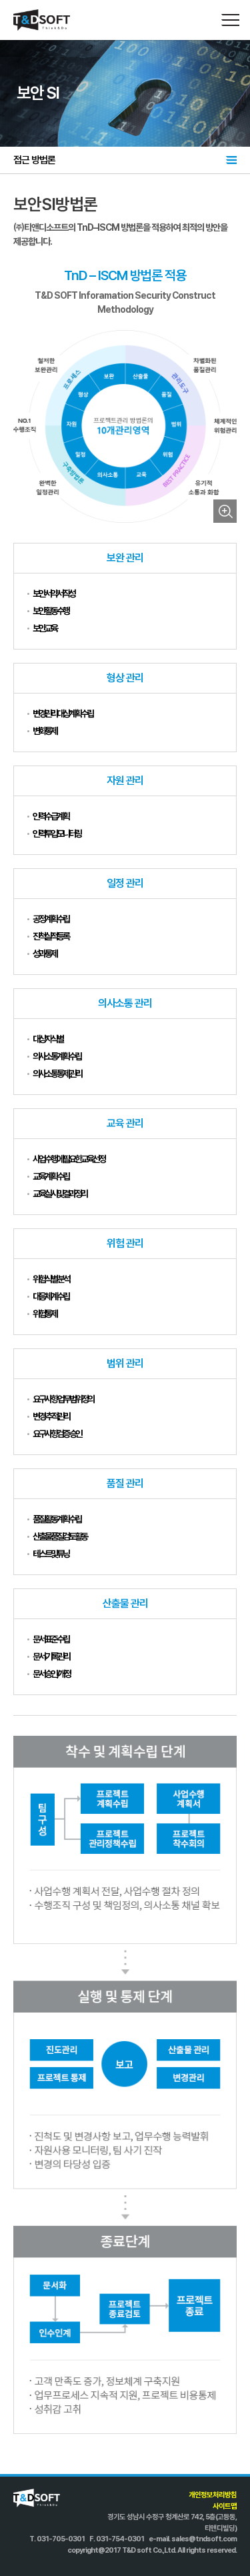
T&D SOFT (42, 20)
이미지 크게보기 (225, 511)
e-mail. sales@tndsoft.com (193, 2539)
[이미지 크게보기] (125, 426)
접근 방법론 (34, 160)
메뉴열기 (230, 20)
